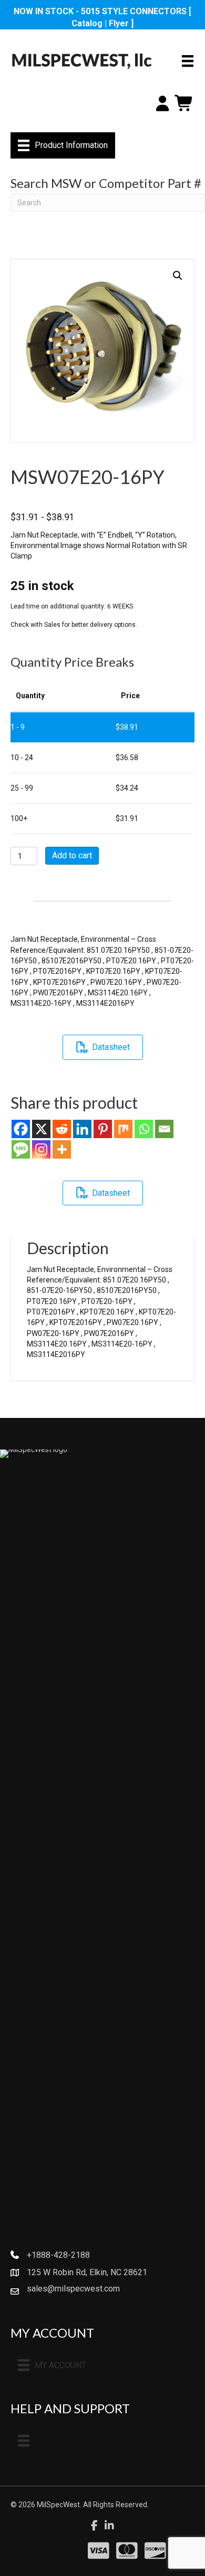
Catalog (87, 23)
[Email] (164, 1129)
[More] (62, 1149)
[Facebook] (21, 1129)
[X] (41, 1129)
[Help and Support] (24, 2441)
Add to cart (72, 855)
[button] (178, 276)
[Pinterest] (103, 1129)
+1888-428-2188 (58, 2255)
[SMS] (21, 1149)
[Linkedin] (82, 1129)
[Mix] (123, 1129)
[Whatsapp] (144, 1129)
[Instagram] (41, 1149)
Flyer (119, 23)
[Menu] (188, 61)
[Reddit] (62, 1129)
